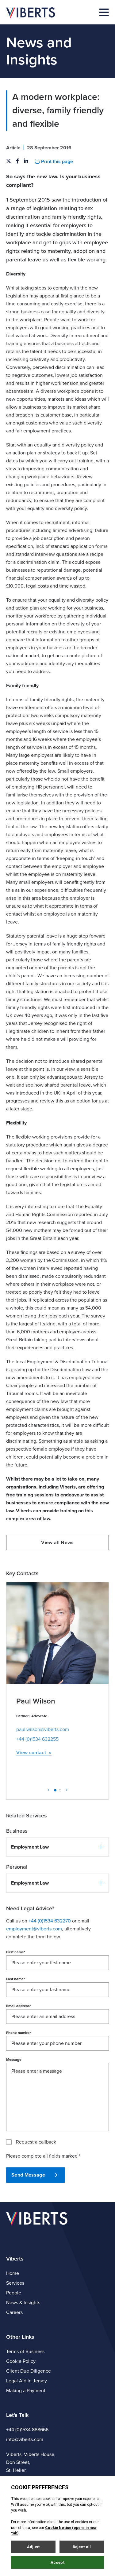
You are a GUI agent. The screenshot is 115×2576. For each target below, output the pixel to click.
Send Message (28, 2175)
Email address (19, 2006)
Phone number (18, 2033)
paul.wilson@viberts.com (43, 1729)
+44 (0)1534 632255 (37, 1739)
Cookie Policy (21, 2361)
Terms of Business (25, 2352)
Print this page (56, 162)
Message (14, 2060)
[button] (57, 1847)
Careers (14, 2312)
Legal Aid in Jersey (27, 2381)
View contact (31, 1753)
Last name (15, 1979)
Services (15, 2283)
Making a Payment (26, 2391)
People (14, 2293)
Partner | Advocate (32, 1716)
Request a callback (36, 2142)
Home (13, 2273)
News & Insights (23, 2303)
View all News (57, 1543)
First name (16, 1952)
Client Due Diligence (29, 2371)
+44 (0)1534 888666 (27, 2430)
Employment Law (30, 1847)
